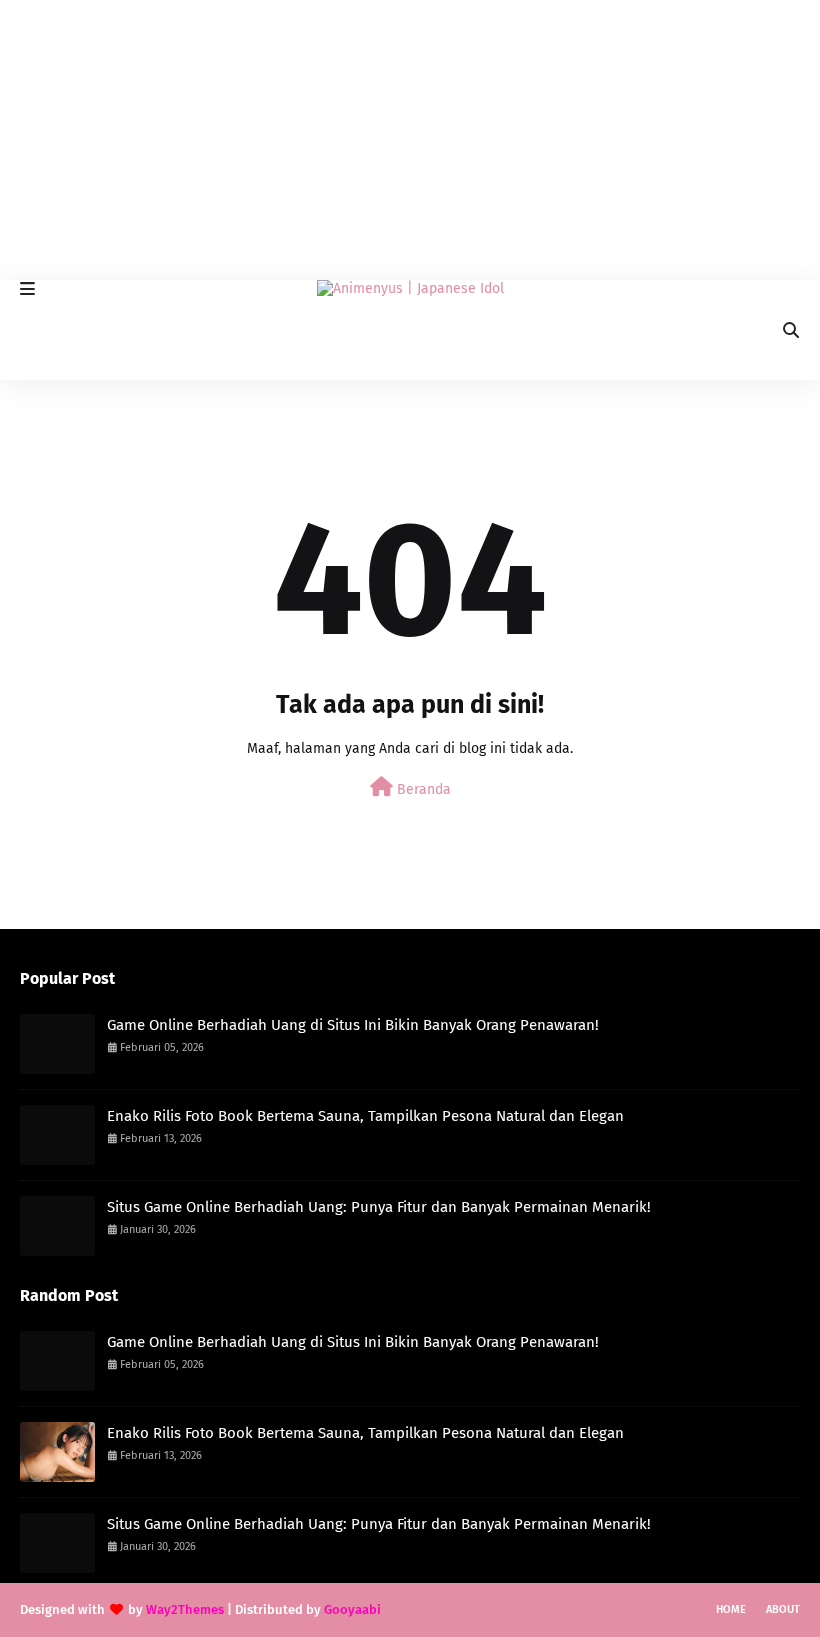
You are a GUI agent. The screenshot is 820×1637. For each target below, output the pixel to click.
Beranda (422, 789)
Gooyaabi (352, 1609)
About (783, 1609)
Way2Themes (185, 1609)
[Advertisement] (410, 140)
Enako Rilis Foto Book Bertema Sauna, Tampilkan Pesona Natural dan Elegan (365, 1116)
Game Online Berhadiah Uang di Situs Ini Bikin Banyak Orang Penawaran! (353, 1025)
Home (731, 1609)
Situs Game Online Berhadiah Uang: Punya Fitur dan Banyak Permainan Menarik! (379, 1207)
